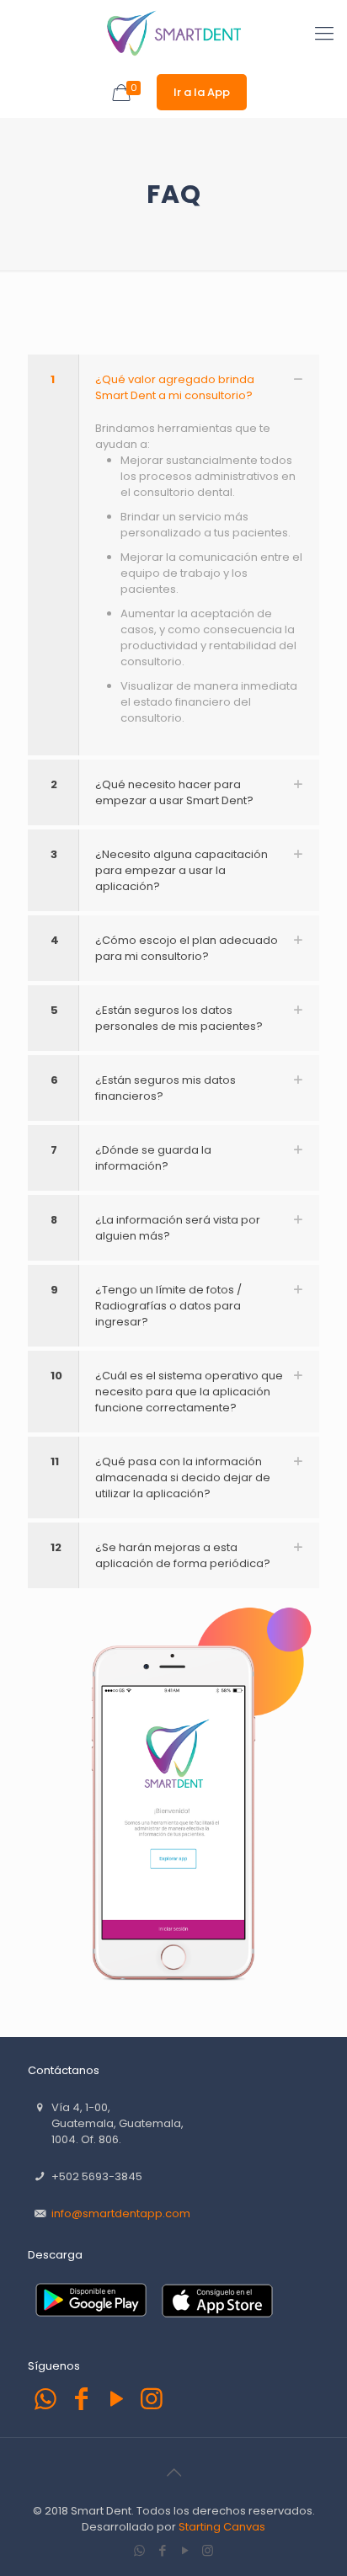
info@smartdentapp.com (121, 2213)
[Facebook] (81, 2399)
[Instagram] (152, 2399)
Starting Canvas (222, 2527)
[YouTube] (116, 2399)
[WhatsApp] (45, 2399)
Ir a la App (202, 92)
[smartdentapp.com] (173, 34)
